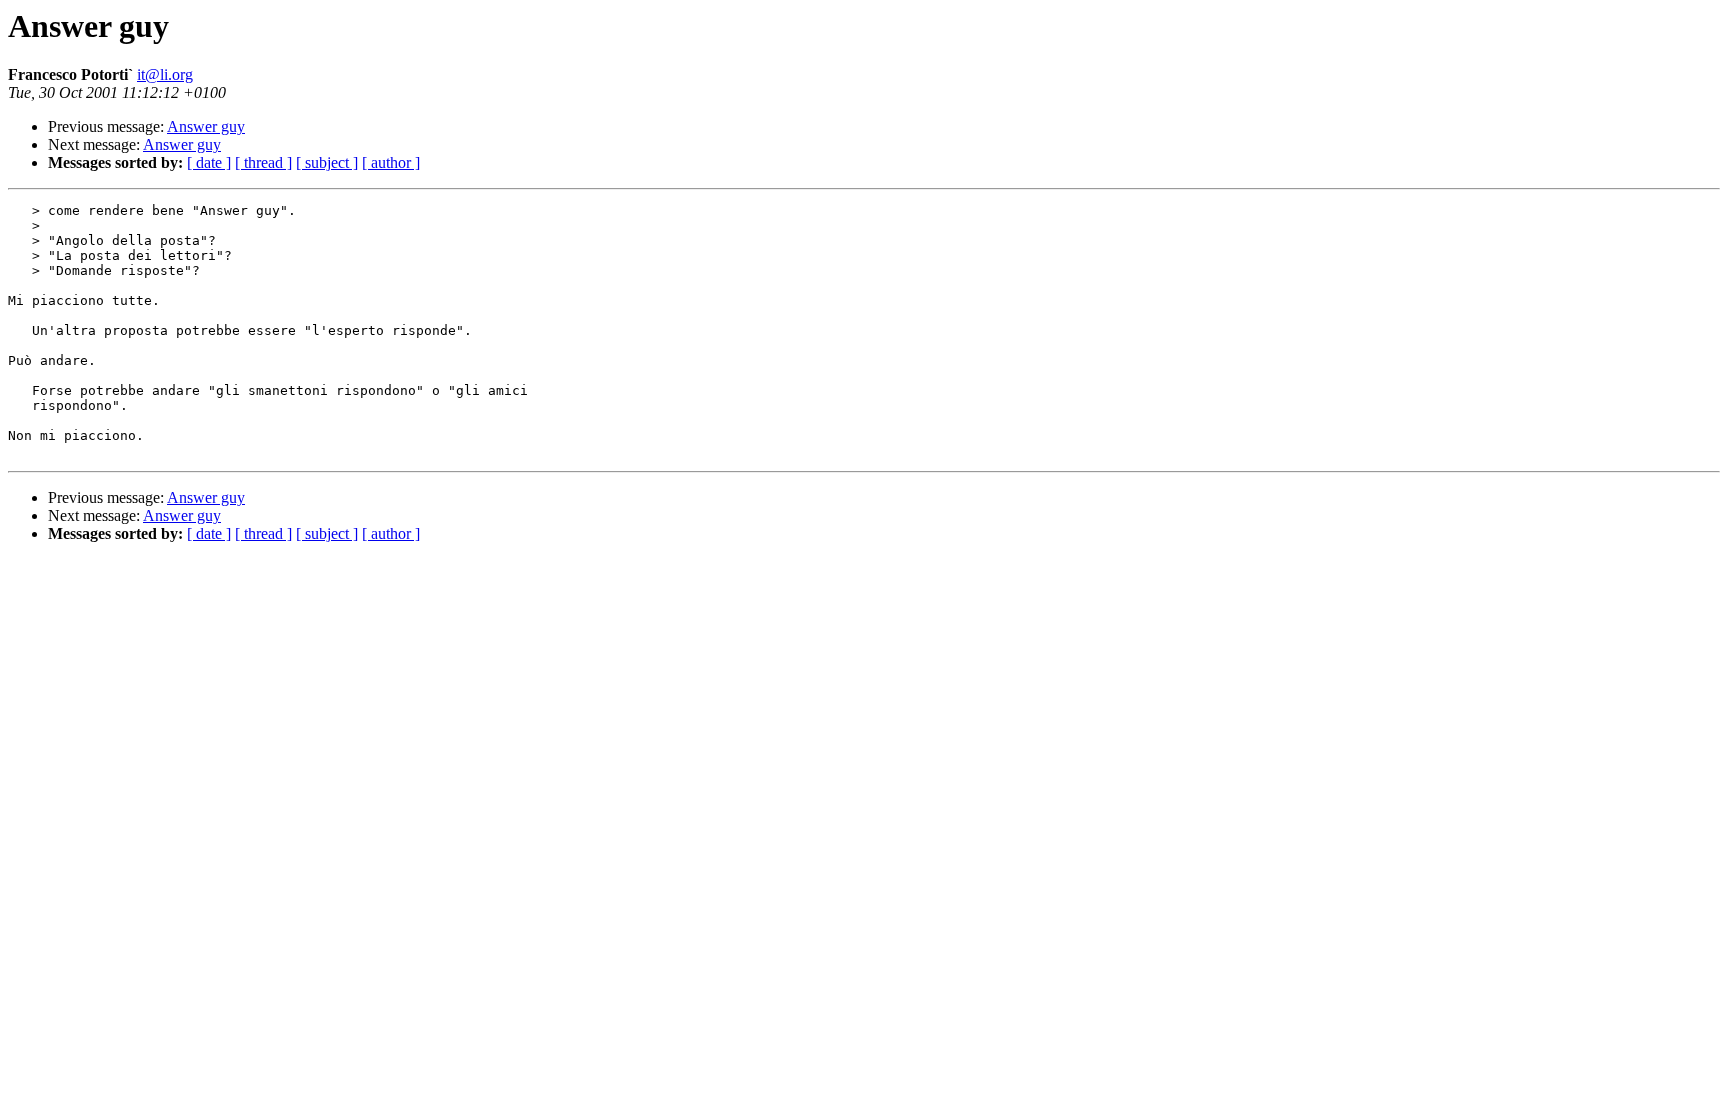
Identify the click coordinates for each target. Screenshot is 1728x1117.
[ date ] (209, 162)
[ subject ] (327, 162)
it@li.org (165, 74)
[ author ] (391, 162)
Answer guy (206, 126)
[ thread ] (263, 162)
